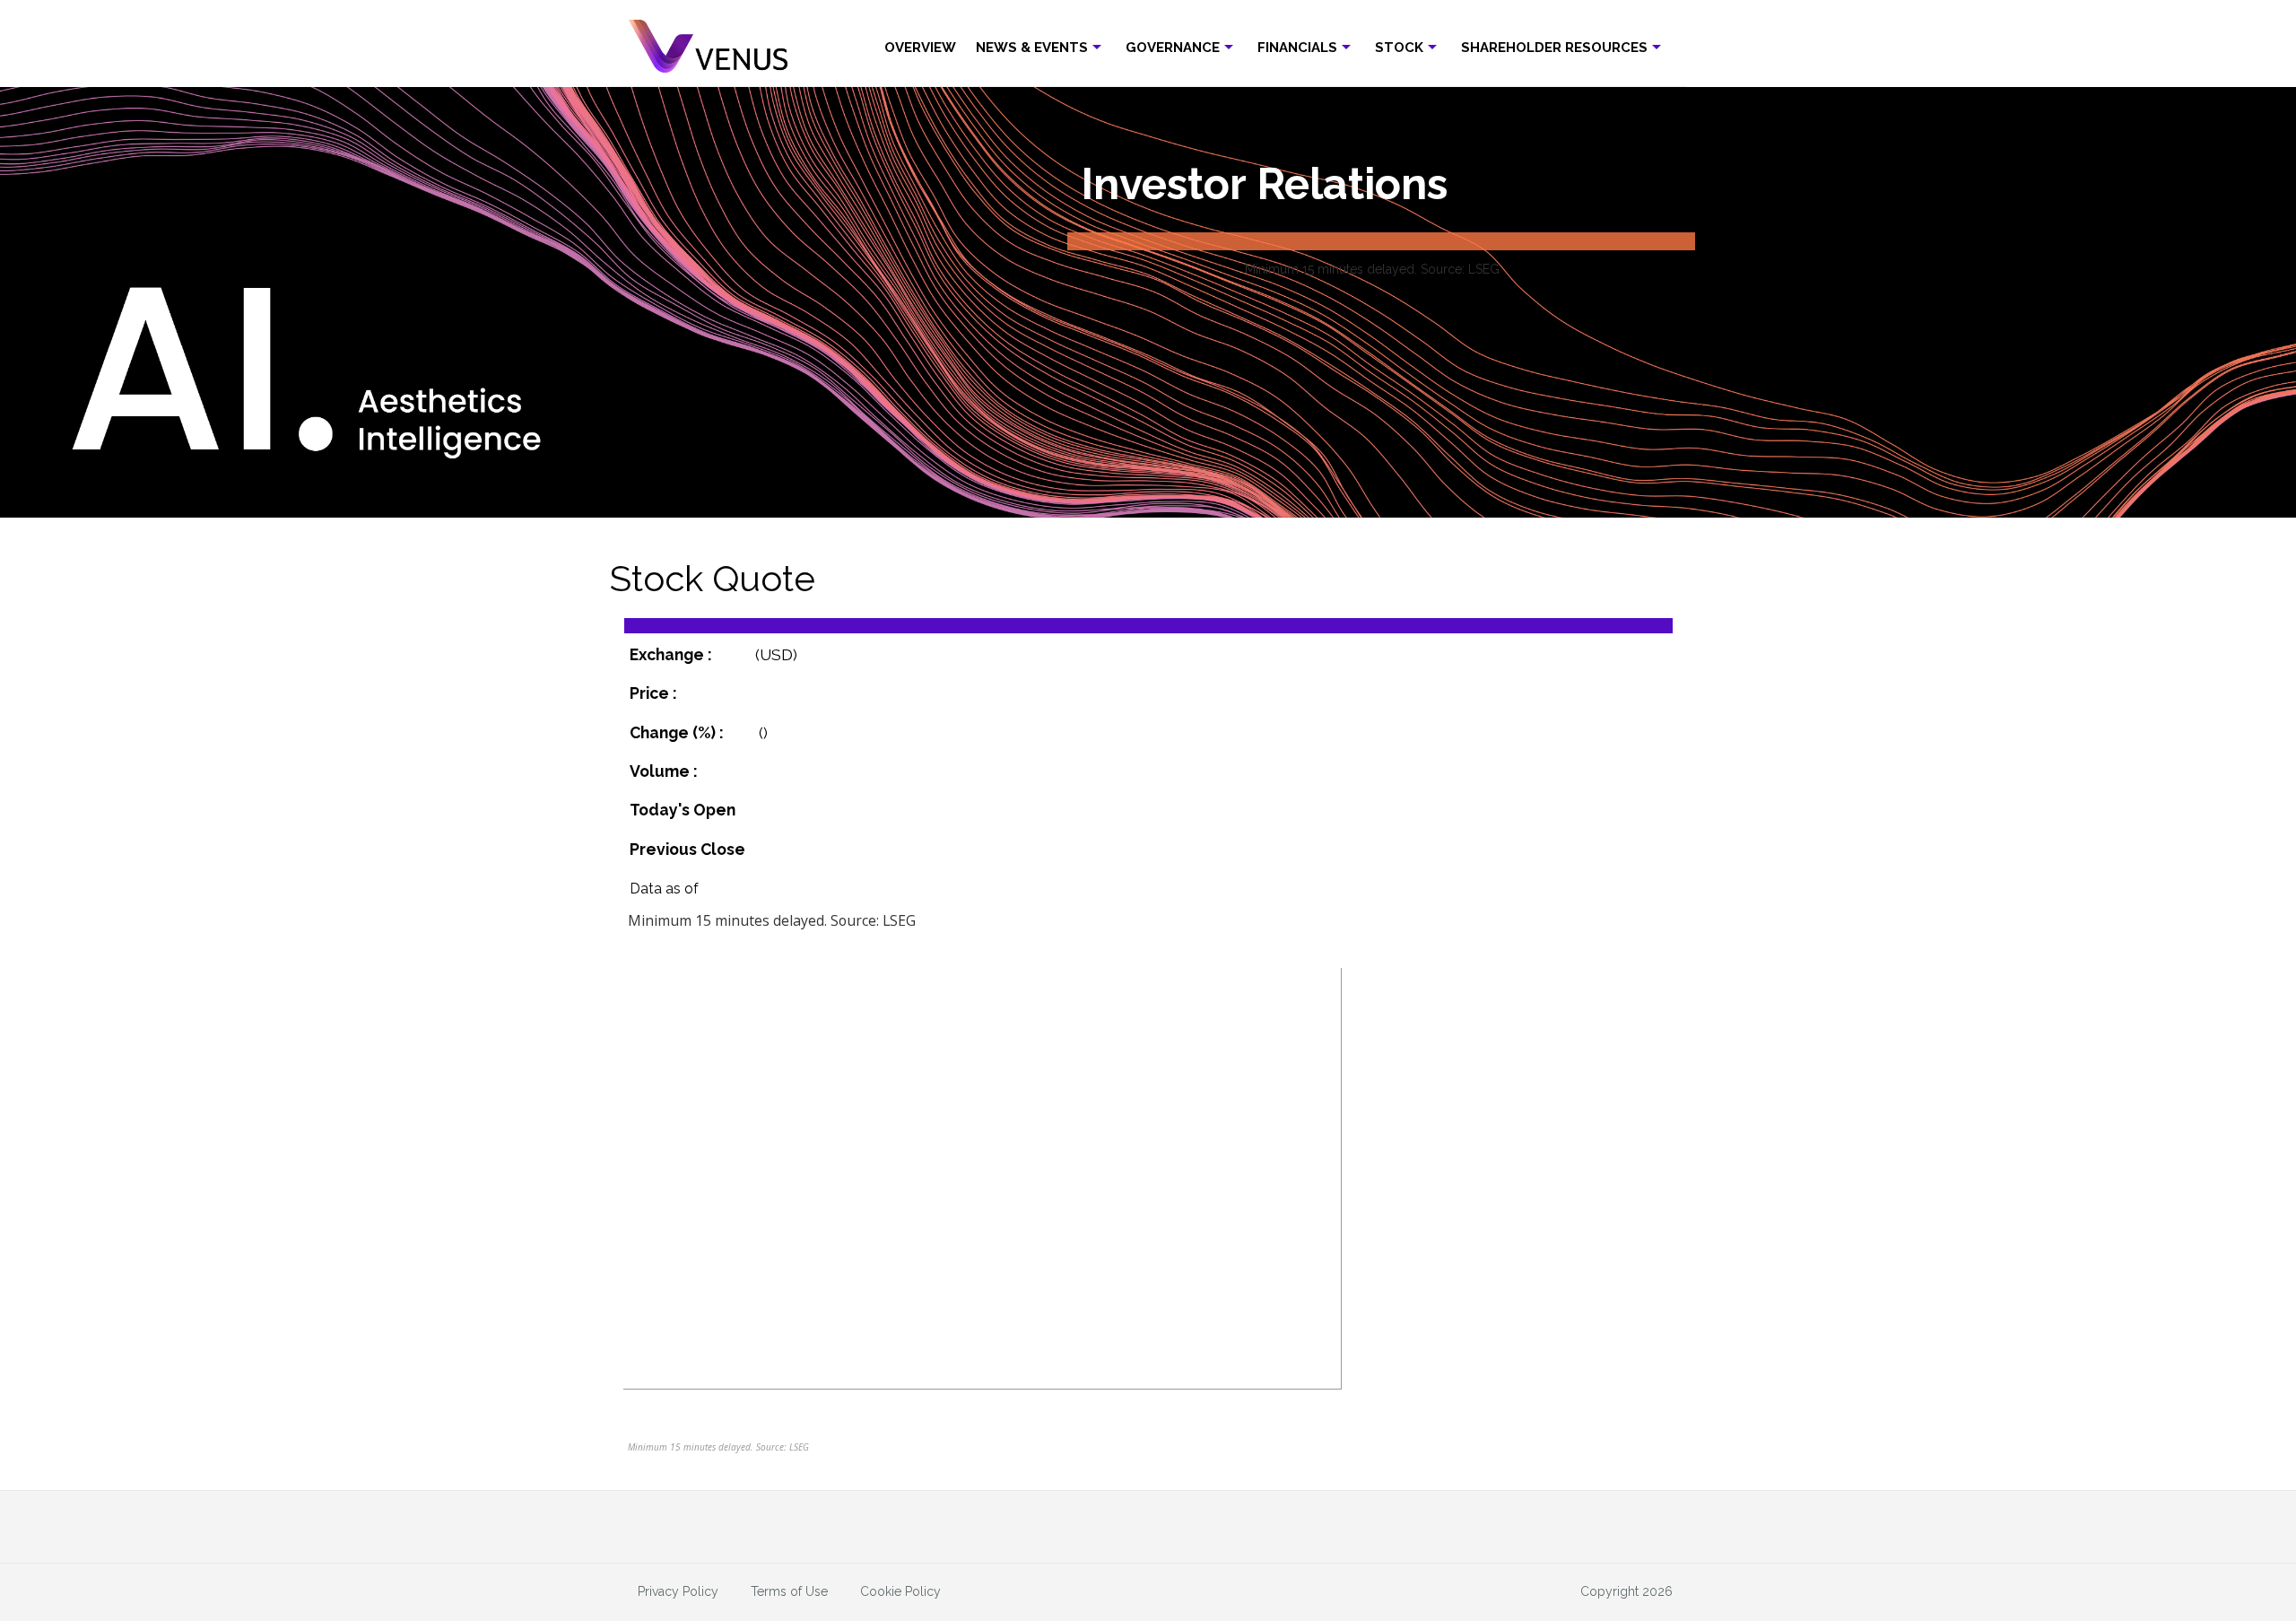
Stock (1399, 48)
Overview (920, 48)
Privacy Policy (678, 1591)
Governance (1173, 48)
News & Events (1032, 48)
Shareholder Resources (1554, 48)
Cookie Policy (900, 1591)
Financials (1297, 48)
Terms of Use (789, 1591)
